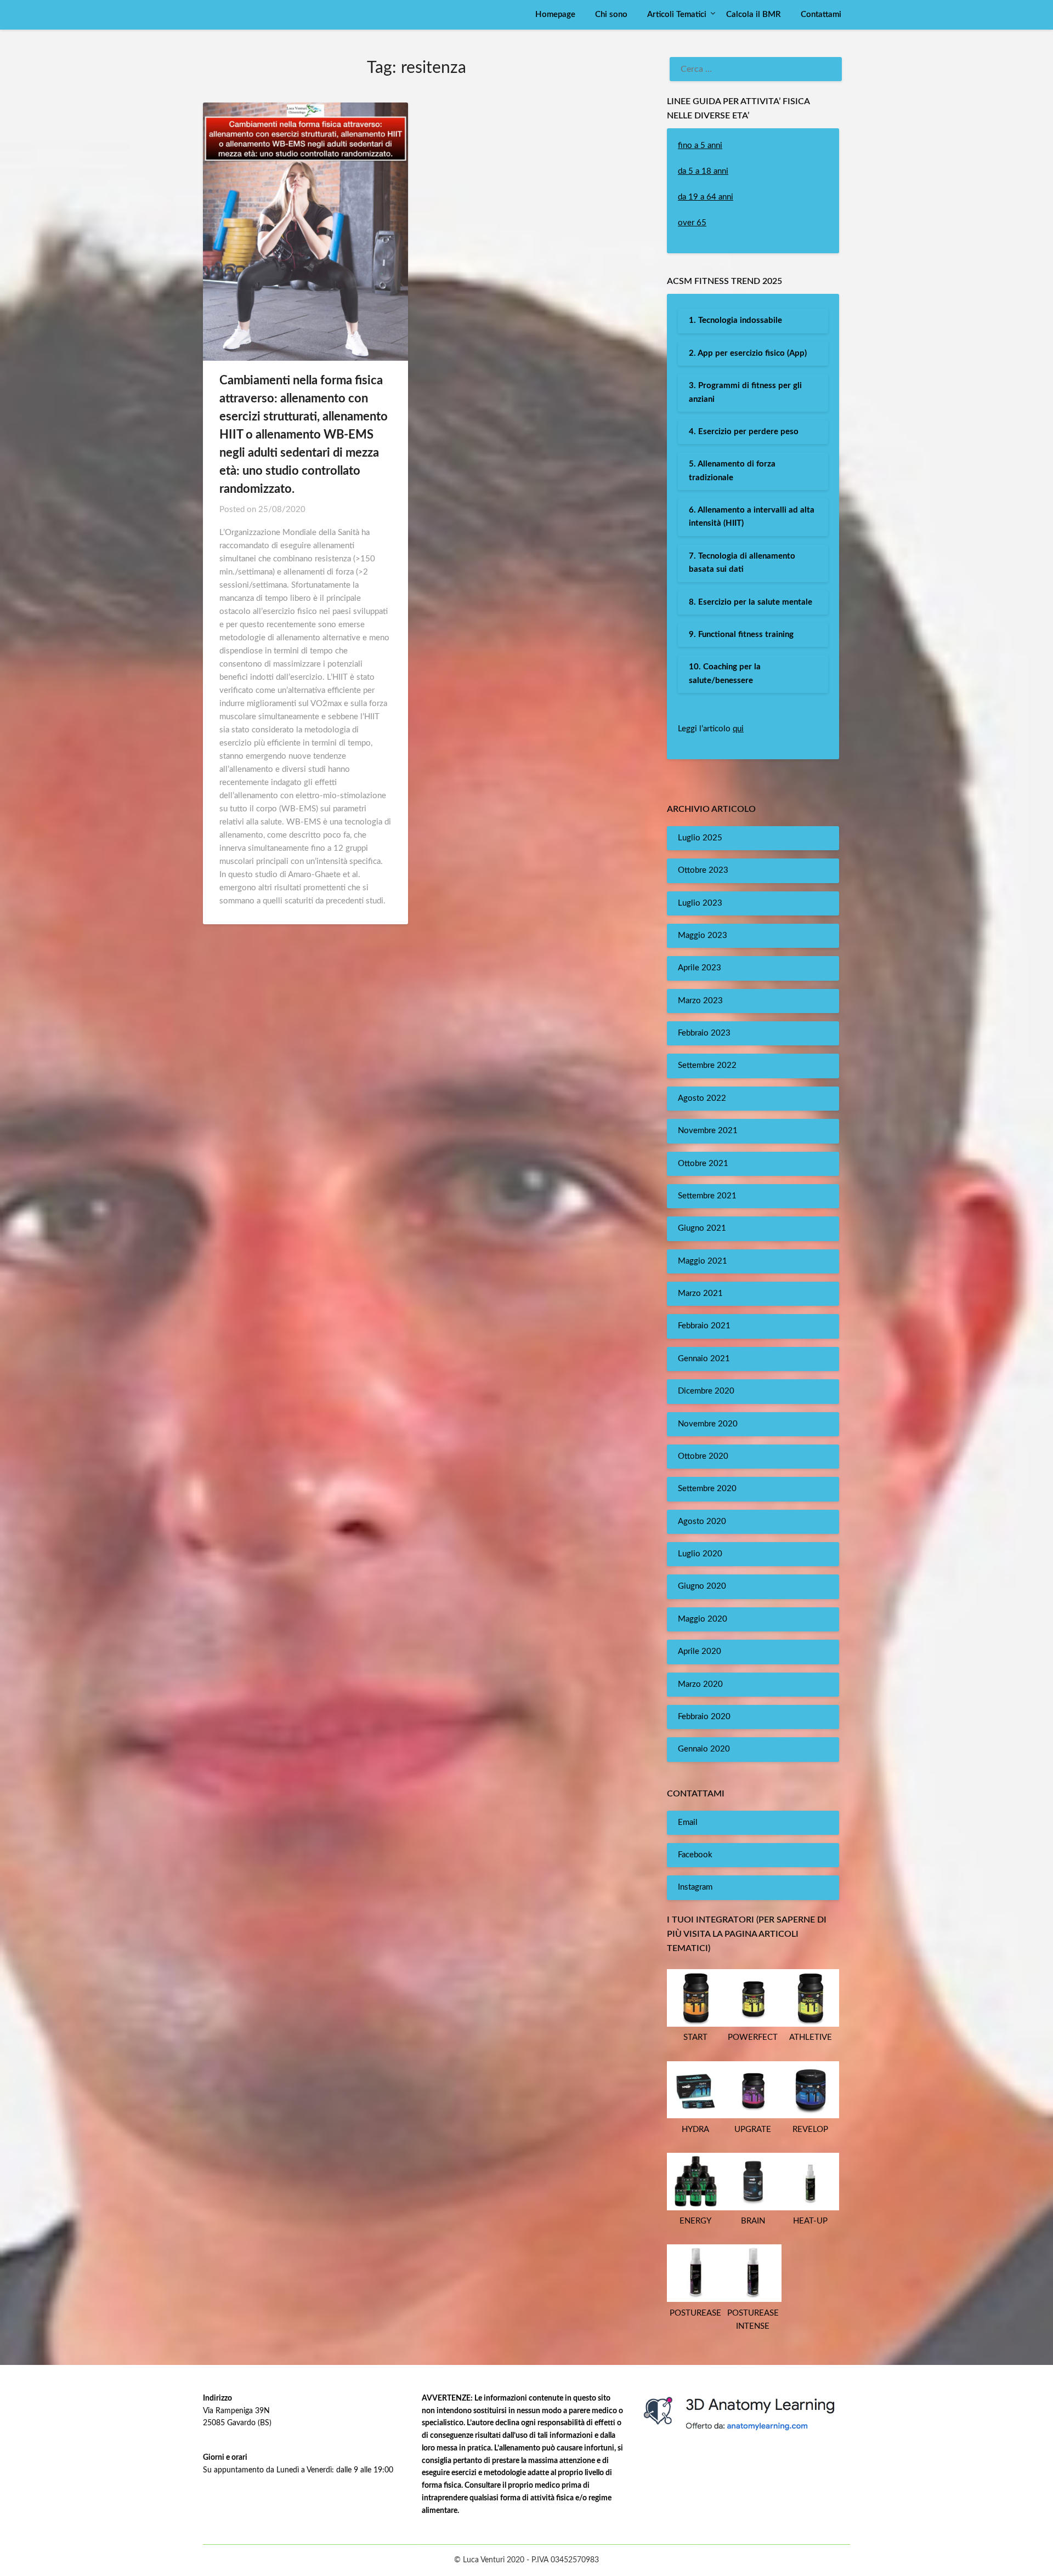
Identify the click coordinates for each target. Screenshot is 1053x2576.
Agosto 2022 (702, 1098)
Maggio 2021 (703, 1261)
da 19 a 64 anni (706, 197)
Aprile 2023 (700, 968)
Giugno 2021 (702, 1228)
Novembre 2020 (708, 1424)
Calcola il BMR (754, 15)
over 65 (692, 223)
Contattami (821, 15)
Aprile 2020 (700, 1651)
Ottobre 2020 (703, 1456)
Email (688, 1822)
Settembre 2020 (707, 1489)
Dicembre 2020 (706, 1391)
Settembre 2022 (707, 1065)
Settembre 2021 (707, 1196)
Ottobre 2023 (703, 870)
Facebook (695, 1855)
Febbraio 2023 (704, 1033)
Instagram (695, 1887)
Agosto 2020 (702, 1522)
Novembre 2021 (708, 1131)
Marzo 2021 (700, 1293)
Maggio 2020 (703, 1619)
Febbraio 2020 (704, 1717)
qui (738, 729)
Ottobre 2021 (703, 1164)
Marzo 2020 (700, 1684)
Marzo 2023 (700, 1001)
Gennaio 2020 (704, 1749)
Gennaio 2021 (704, 1359)
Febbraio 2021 (704, 1326)
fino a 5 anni (700, 146)
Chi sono (611, 15)
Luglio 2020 (700, 1554)
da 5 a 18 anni (703, 171)
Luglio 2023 (700, 903)
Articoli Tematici (677, 15)
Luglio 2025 (700, 838)
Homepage (555, 15)
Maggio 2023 (703, 936)
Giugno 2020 (702, 1586)
